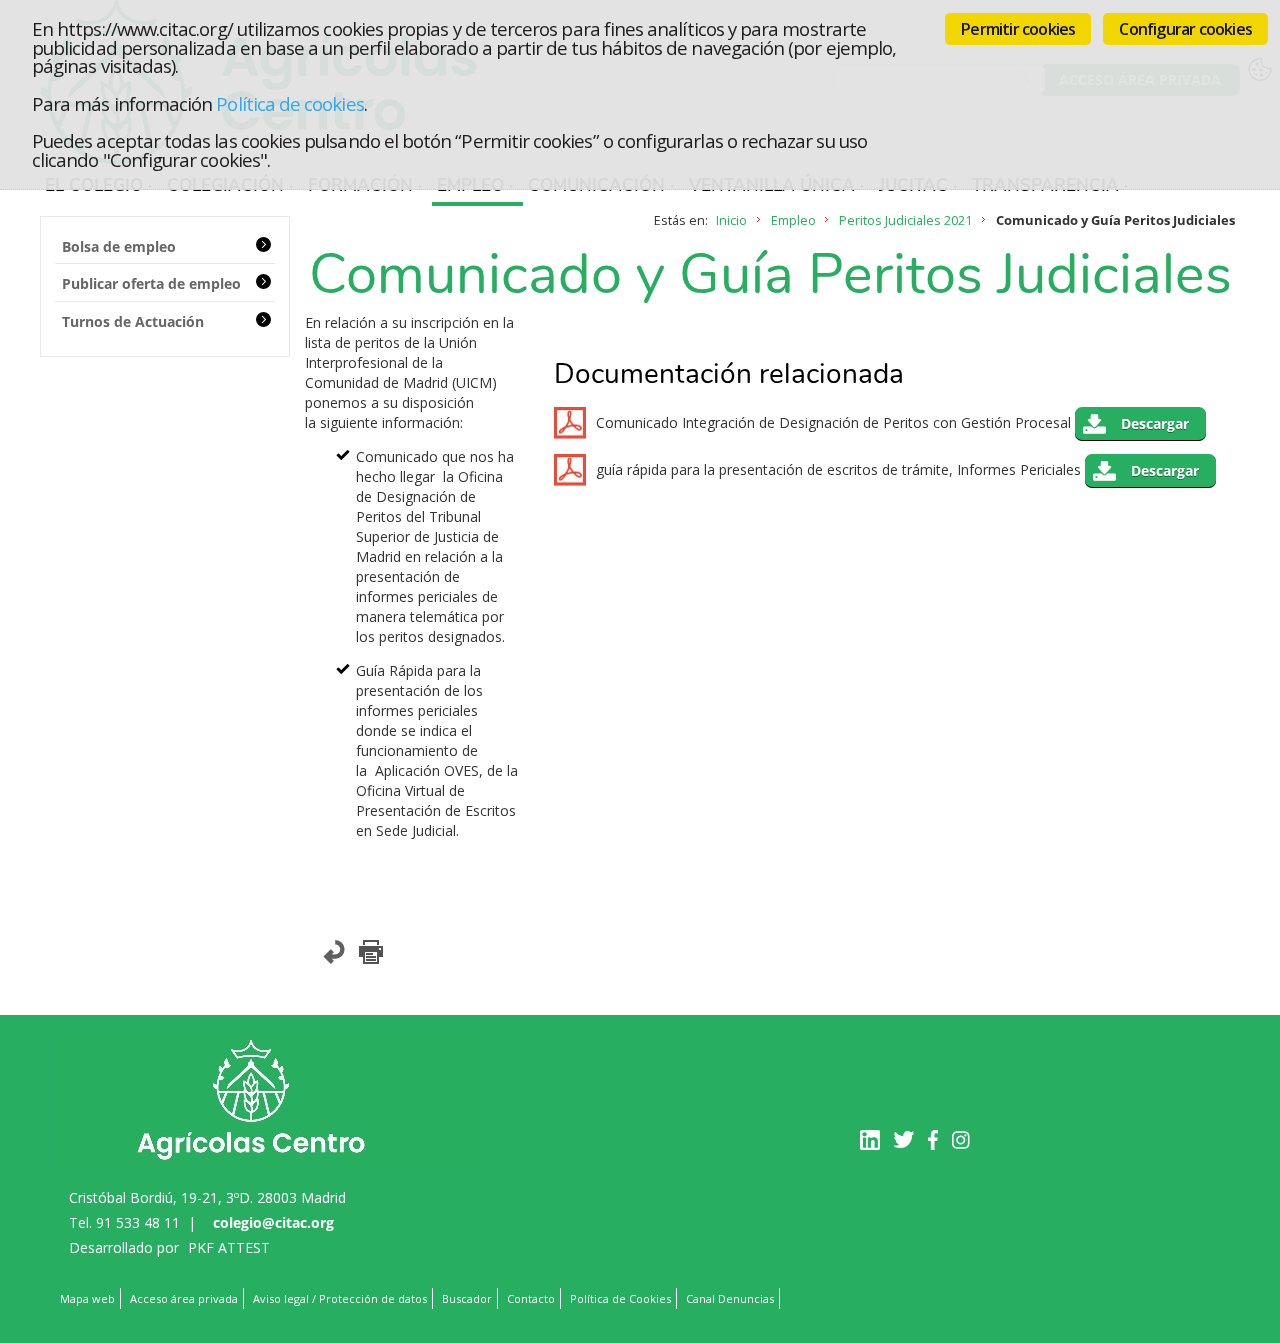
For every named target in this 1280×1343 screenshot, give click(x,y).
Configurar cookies (1185, 29)
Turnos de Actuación (133, 321)
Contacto (531, 1298)
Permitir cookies (1018, 29)
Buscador (467, 1298)
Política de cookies (289, 103)
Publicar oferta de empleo (151, 283)
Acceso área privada (184, 1298)
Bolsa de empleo (119, 246)
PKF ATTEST (229, 1247)
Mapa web (87, 1298)
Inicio (731, 220)
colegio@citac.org (273, 1222)
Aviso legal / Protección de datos (340, 1298)
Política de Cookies (620, 1298)
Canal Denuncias (730, 1298)
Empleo (793, 220)
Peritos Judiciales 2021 (905, 220)
